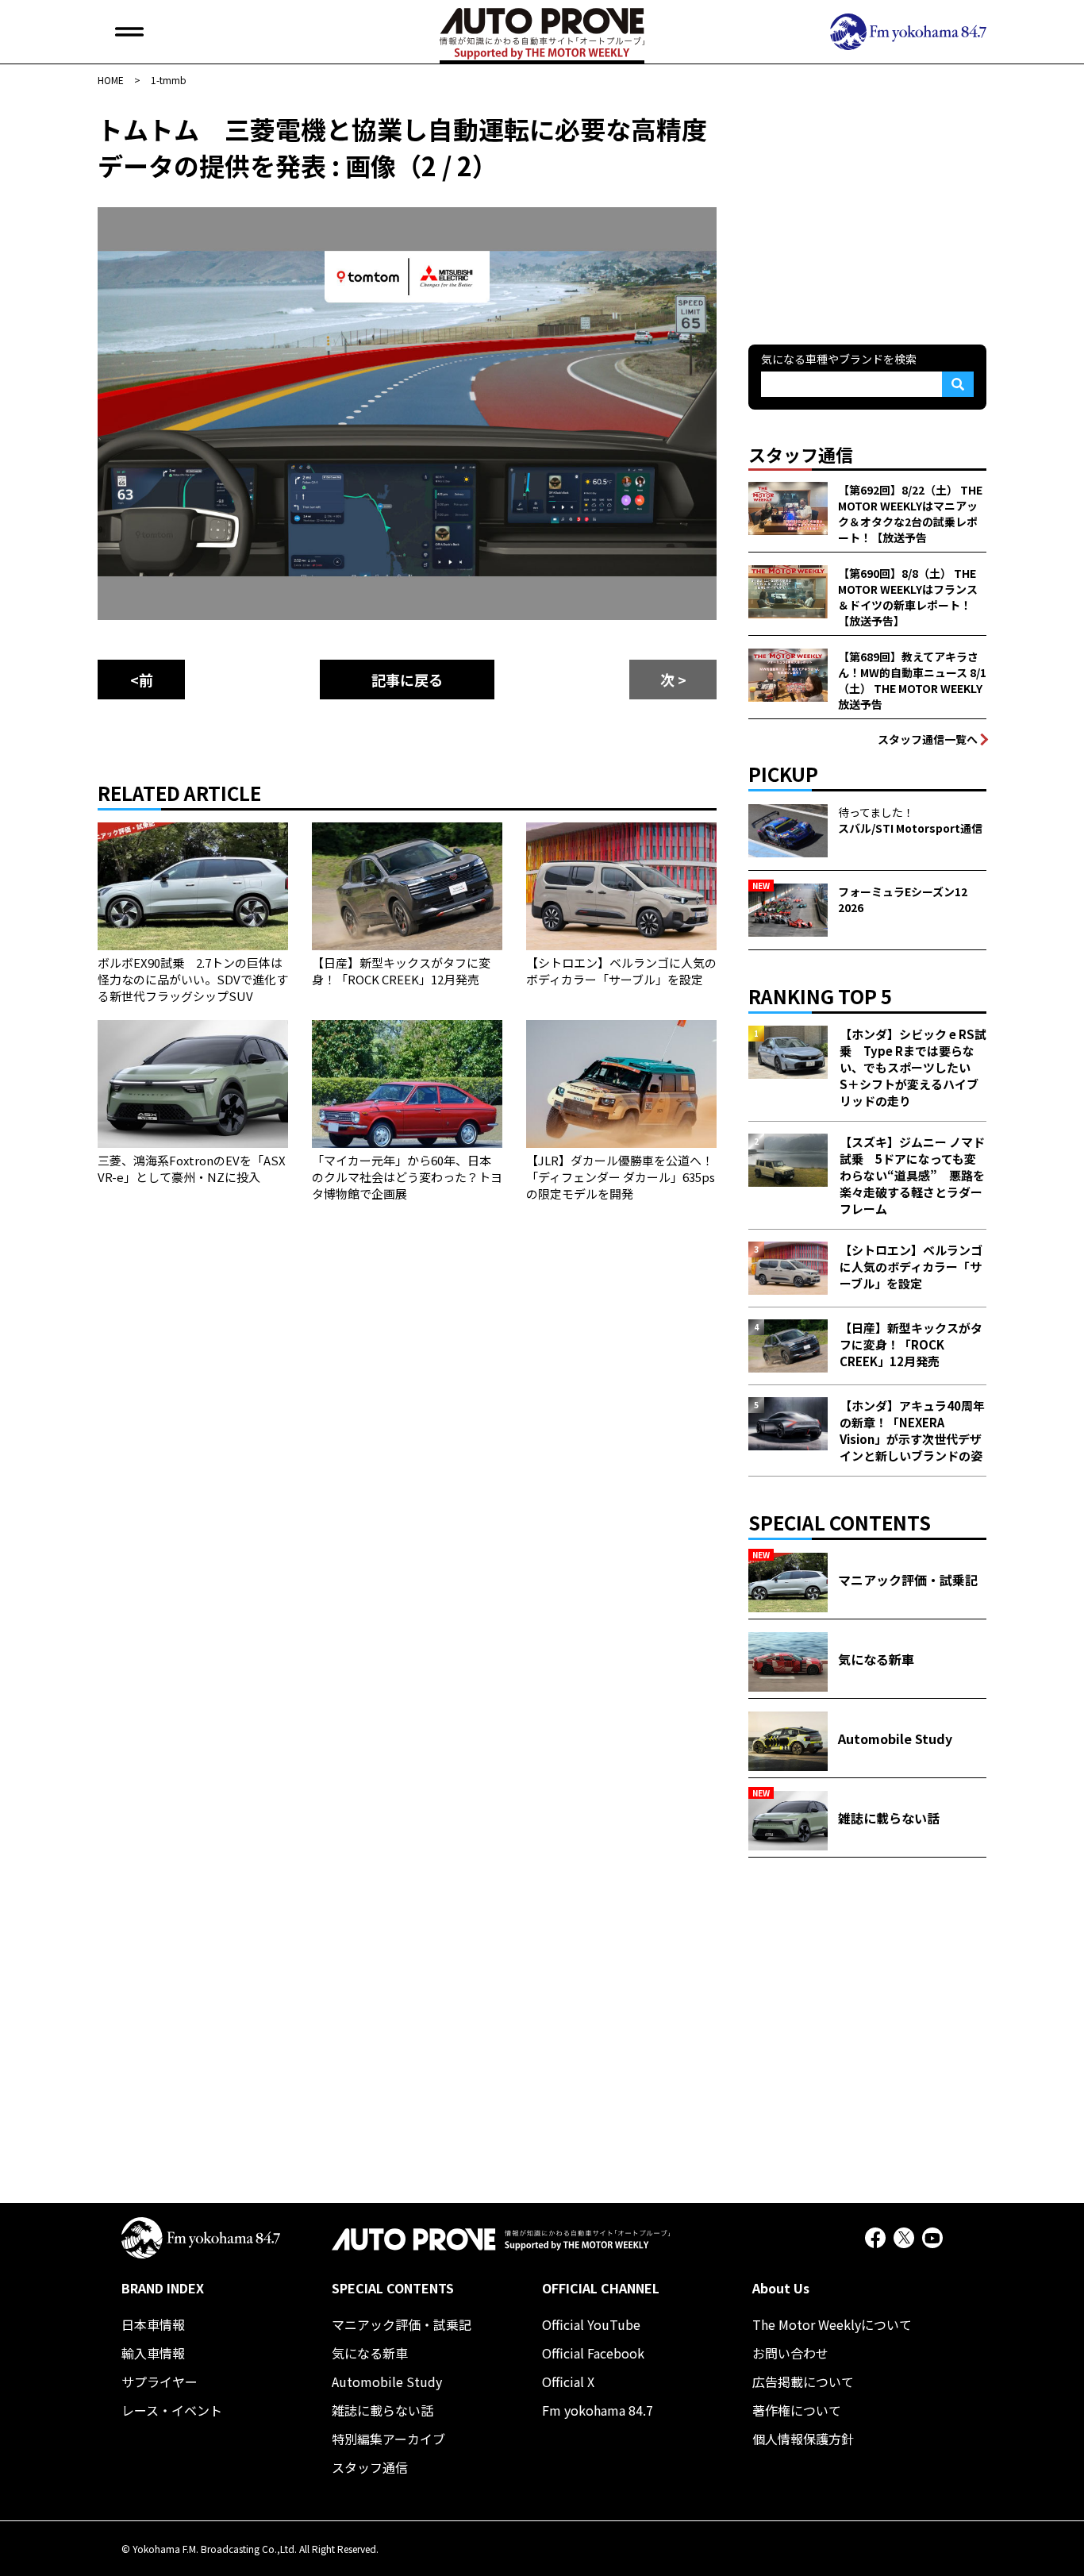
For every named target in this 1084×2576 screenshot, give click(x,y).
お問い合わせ (790, 2353)
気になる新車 (370, 2353)
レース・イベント (172, 2410)
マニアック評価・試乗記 (402, 2324)
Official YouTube (591, 2324)
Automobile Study (387, 2382)
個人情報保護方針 (803, 2439)
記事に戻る (407, 680)
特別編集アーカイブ (388, 2439)
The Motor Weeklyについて (832, 2324)
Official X (568, 2382)
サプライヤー (160, 2382)
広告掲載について (803, 2382)
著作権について (797, 2410)
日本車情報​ (153, 2324)
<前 (142, 680)
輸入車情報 (153, 2353)
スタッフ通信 (370, 2467)
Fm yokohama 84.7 (598, 2410)
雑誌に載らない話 (382, 2410)
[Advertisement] (867, 210)
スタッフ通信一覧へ (928, 739)
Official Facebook (593, 2353)
